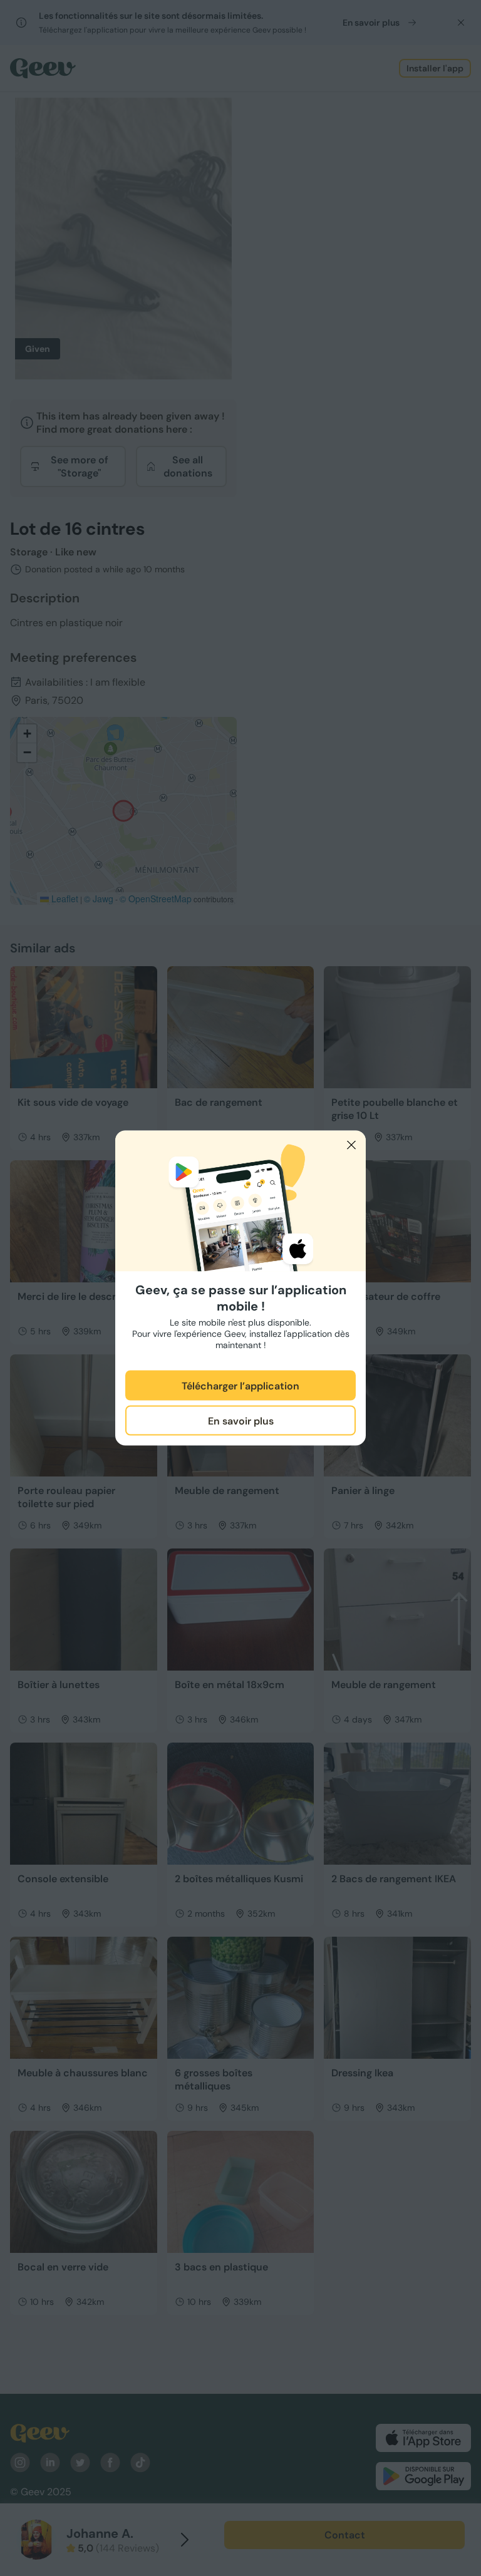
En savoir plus (241, 1420)
